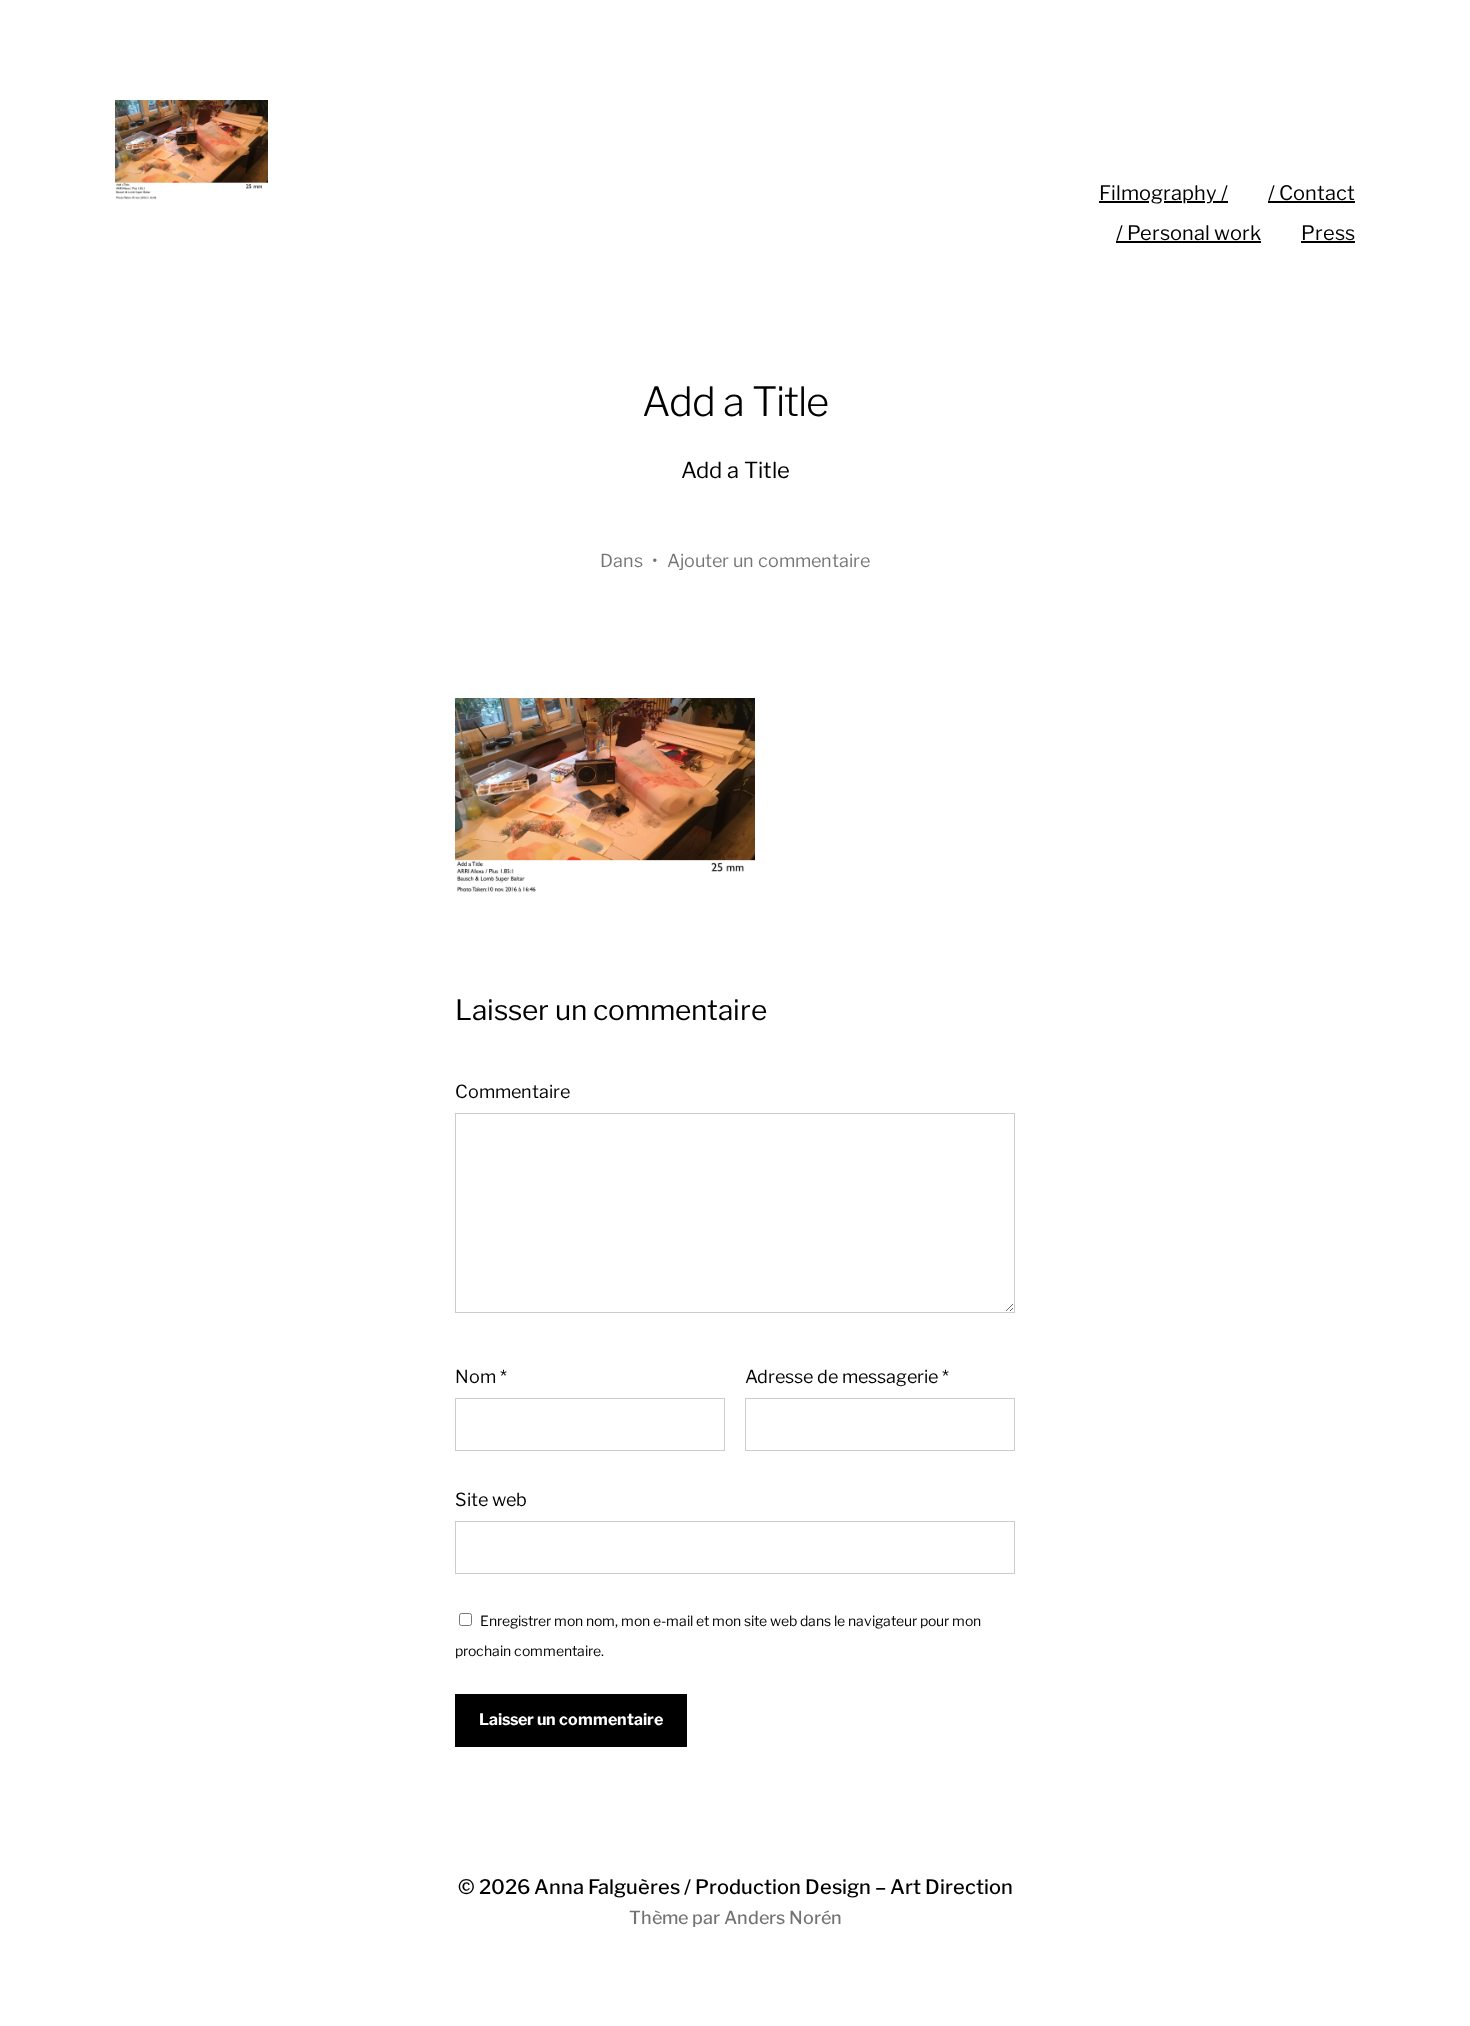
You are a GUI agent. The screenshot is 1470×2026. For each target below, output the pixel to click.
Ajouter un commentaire (768, 560)
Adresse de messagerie (847, 1376)
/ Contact (1311, 193)
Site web (491, 1499)
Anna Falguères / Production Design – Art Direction (773, 1887)
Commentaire (512, 1091)
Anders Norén (783, 1917)
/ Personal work (1188, 233)
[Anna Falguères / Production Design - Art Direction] (498, 150)
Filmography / (1163, 193)
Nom (481, 1376)
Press (1328, 233)
